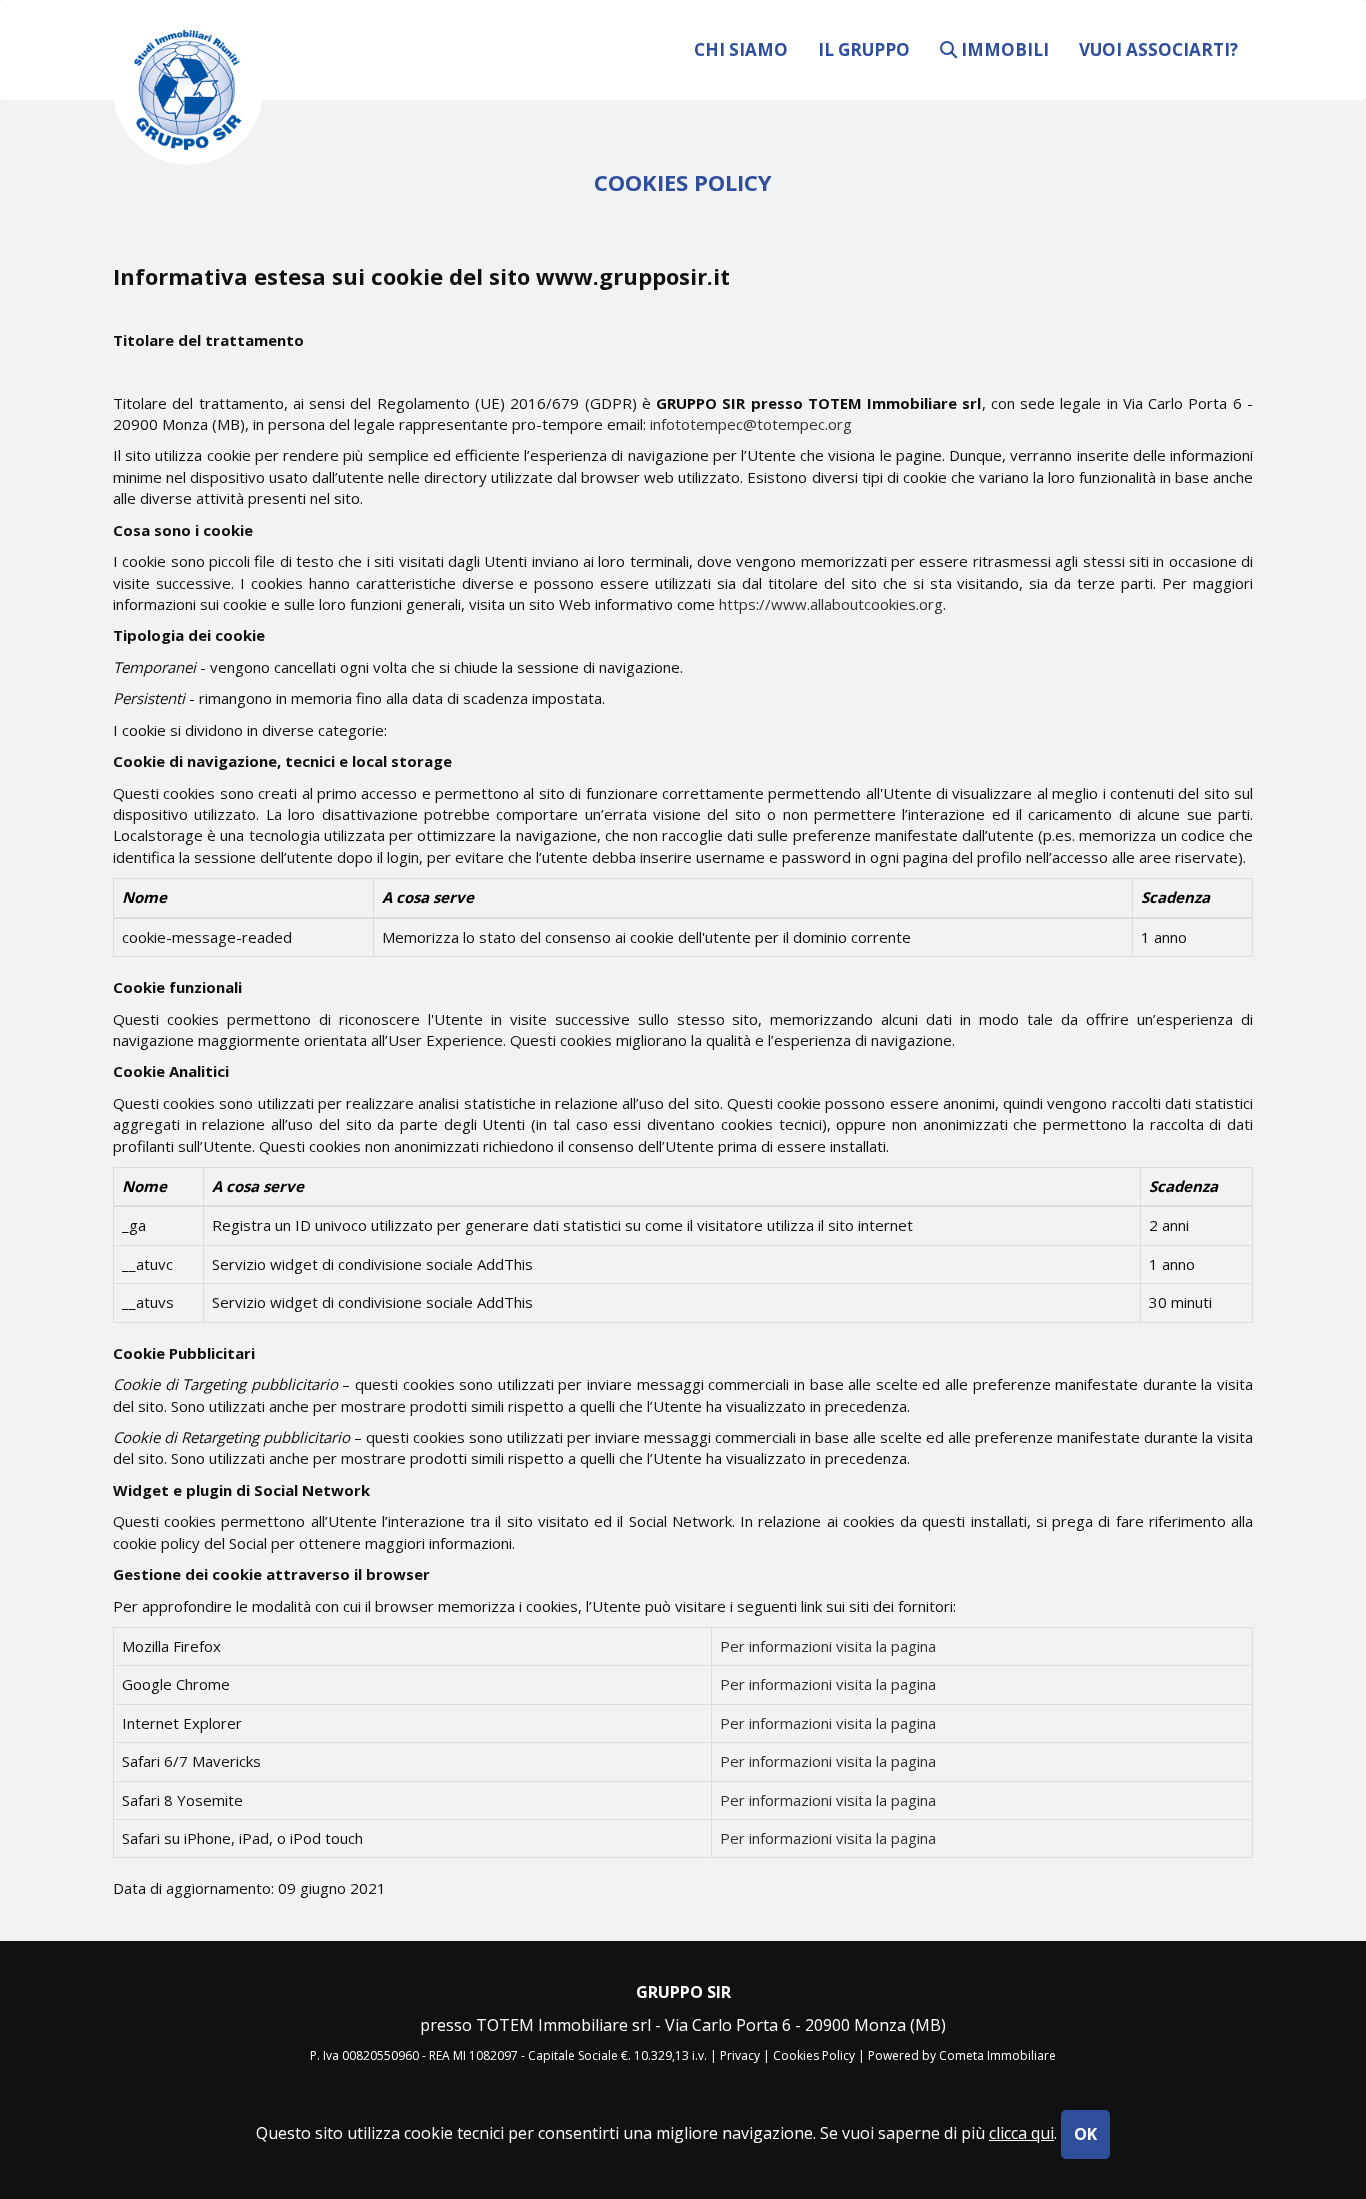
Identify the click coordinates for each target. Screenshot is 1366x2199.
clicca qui (1021, 2133)
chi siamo (741, 49)
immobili (1003, 49)
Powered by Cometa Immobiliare (962, 2055)
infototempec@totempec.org (751, 424)
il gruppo (864, 49)
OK (1085, 2134)
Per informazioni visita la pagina (828, 1646)
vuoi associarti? (1158, 49)
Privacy (740, 2055)
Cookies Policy (814, 2055)
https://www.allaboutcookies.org (831, 604)
